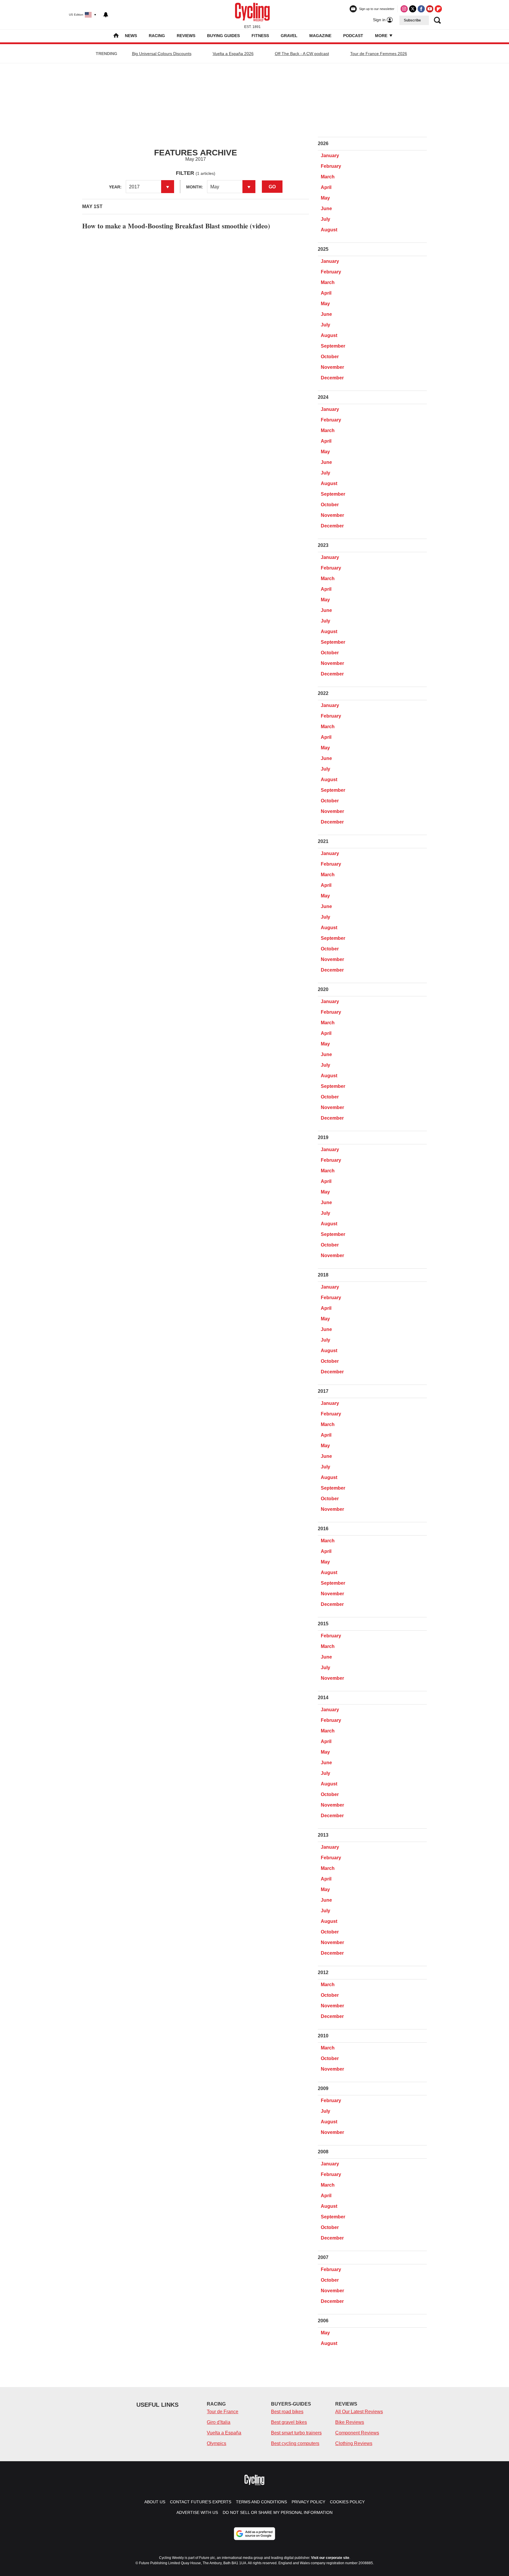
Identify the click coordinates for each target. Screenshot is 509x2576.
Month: (195, 187)
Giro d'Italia (219, 2422)
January (330, 156)
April (326, 187)
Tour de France (223, 2412)
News (131, 36)
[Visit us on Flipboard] (438, 9)
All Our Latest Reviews (359, 2412)
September (333, 346)
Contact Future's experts (201, 2502)
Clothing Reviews (354, 2443)
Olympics (217, 2443)
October (330, 357)
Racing (157, 36)
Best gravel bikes (289, 2422)
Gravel (289, 36)
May (325, 198)
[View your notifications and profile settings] (106, 15)
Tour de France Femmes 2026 (379, 54)
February (331, 166)
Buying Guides (223, 36)
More (382, 36)
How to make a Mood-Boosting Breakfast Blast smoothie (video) (176, 226)
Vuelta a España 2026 (233, 54)
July (325, 219)
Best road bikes (287, 2412)
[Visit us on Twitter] (413, 9)
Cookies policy (347, 2502)
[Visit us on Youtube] (430, 9)
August (329, 230)
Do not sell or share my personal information (278, 2512)
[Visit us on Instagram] (404, 9)
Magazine (320, 36)
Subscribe (412, 20)
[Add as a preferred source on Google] (254, 2534)
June (326, 209)
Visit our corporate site (330, 2558)
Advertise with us (197, 2512)
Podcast (353, 36)
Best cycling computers (295, 2443)
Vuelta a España (224, 2433)
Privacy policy (308, 2502)
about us (155, 2502)
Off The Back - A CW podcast (302, 54)
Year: (115, 187)
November (332, 367)
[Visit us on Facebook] (421, 9)
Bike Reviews (350, 2422)
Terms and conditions (261, 2502)
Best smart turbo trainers (296, 2433)
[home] (116, 36)
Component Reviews (357, 2433)
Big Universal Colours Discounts (162, 54)
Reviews (186, 36)
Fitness (260, 36)
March (328, 177)
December (332, 378)
